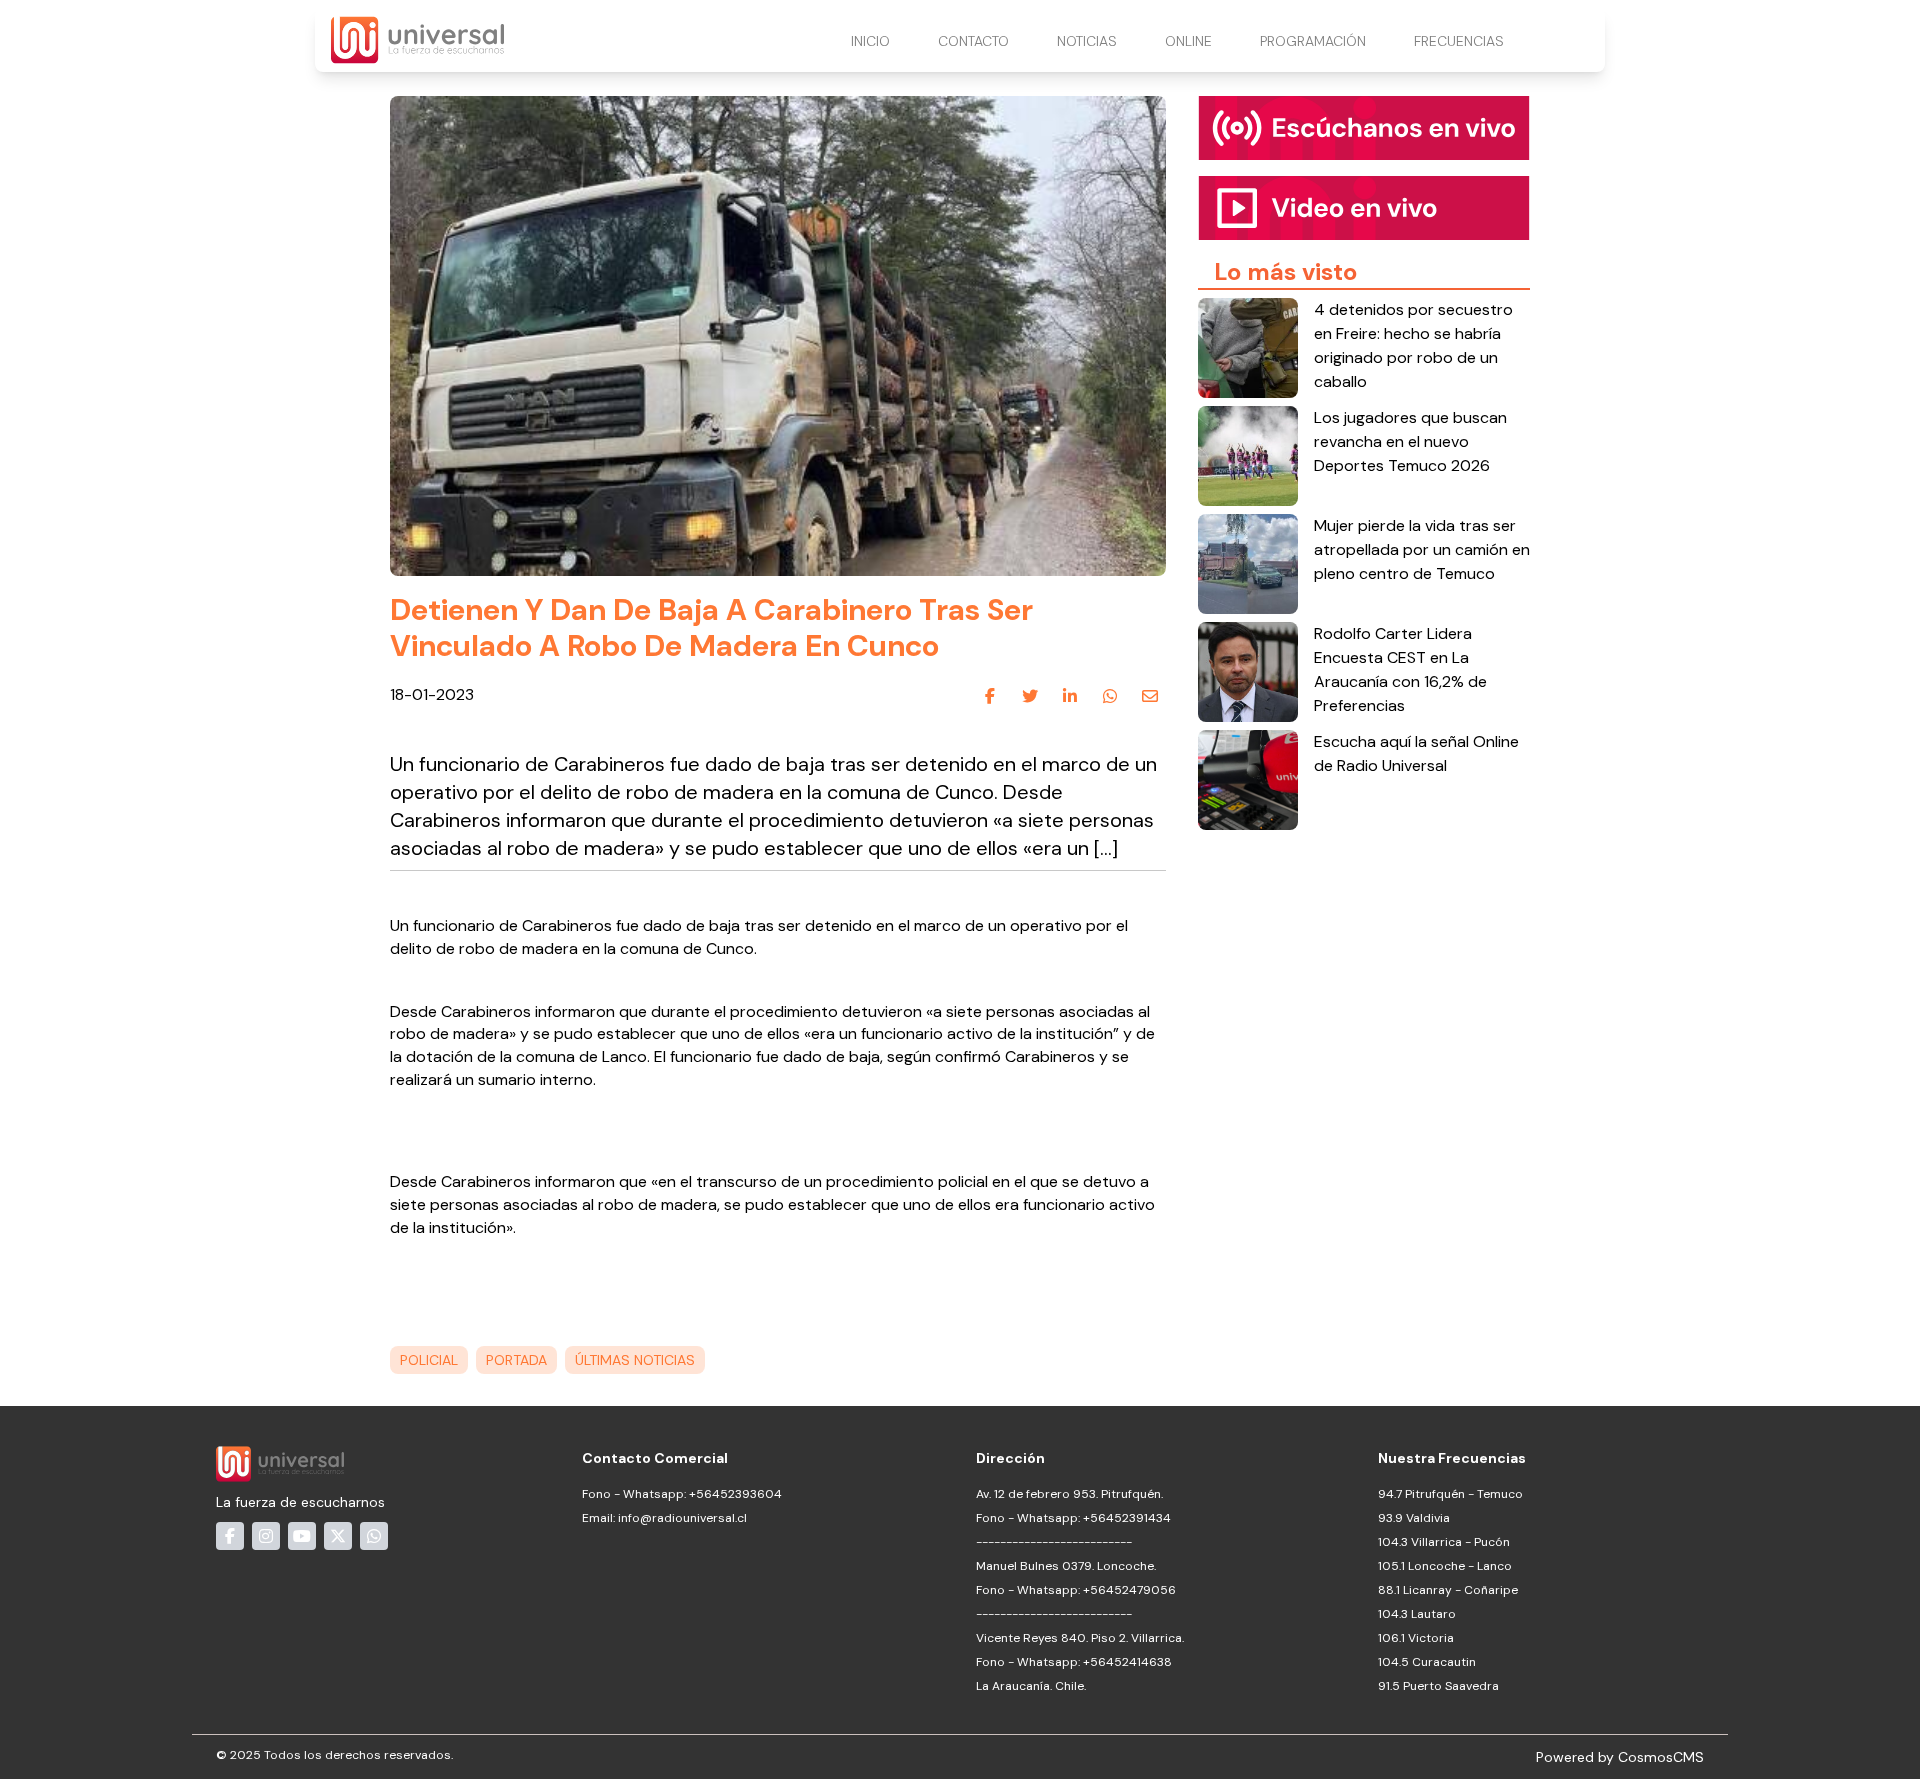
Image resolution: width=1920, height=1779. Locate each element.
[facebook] (990, 696)
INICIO (870, 41)
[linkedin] (1070, 696)
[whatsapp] (1110, 696)
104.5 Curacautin (1427, 1662)
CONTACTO (973, 41)
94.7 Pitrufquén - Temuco (1450, 1494)
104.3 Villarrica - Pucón (1444, 1542)
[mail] (1150, 696)
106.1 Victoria (1416, 1638)
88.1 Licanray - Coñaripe (1448, 1590)
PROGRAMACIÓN (1313, 41)
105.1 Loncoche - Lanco (1445, 1566)
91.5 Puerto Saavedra (1438, 1686)
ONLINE (1188, 41)
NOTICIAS (1087, 41)
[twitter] (1030, 696)
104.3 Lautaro (1417, 1614)
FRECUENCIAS (1459, 41)
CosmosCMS (1661, 1757)
